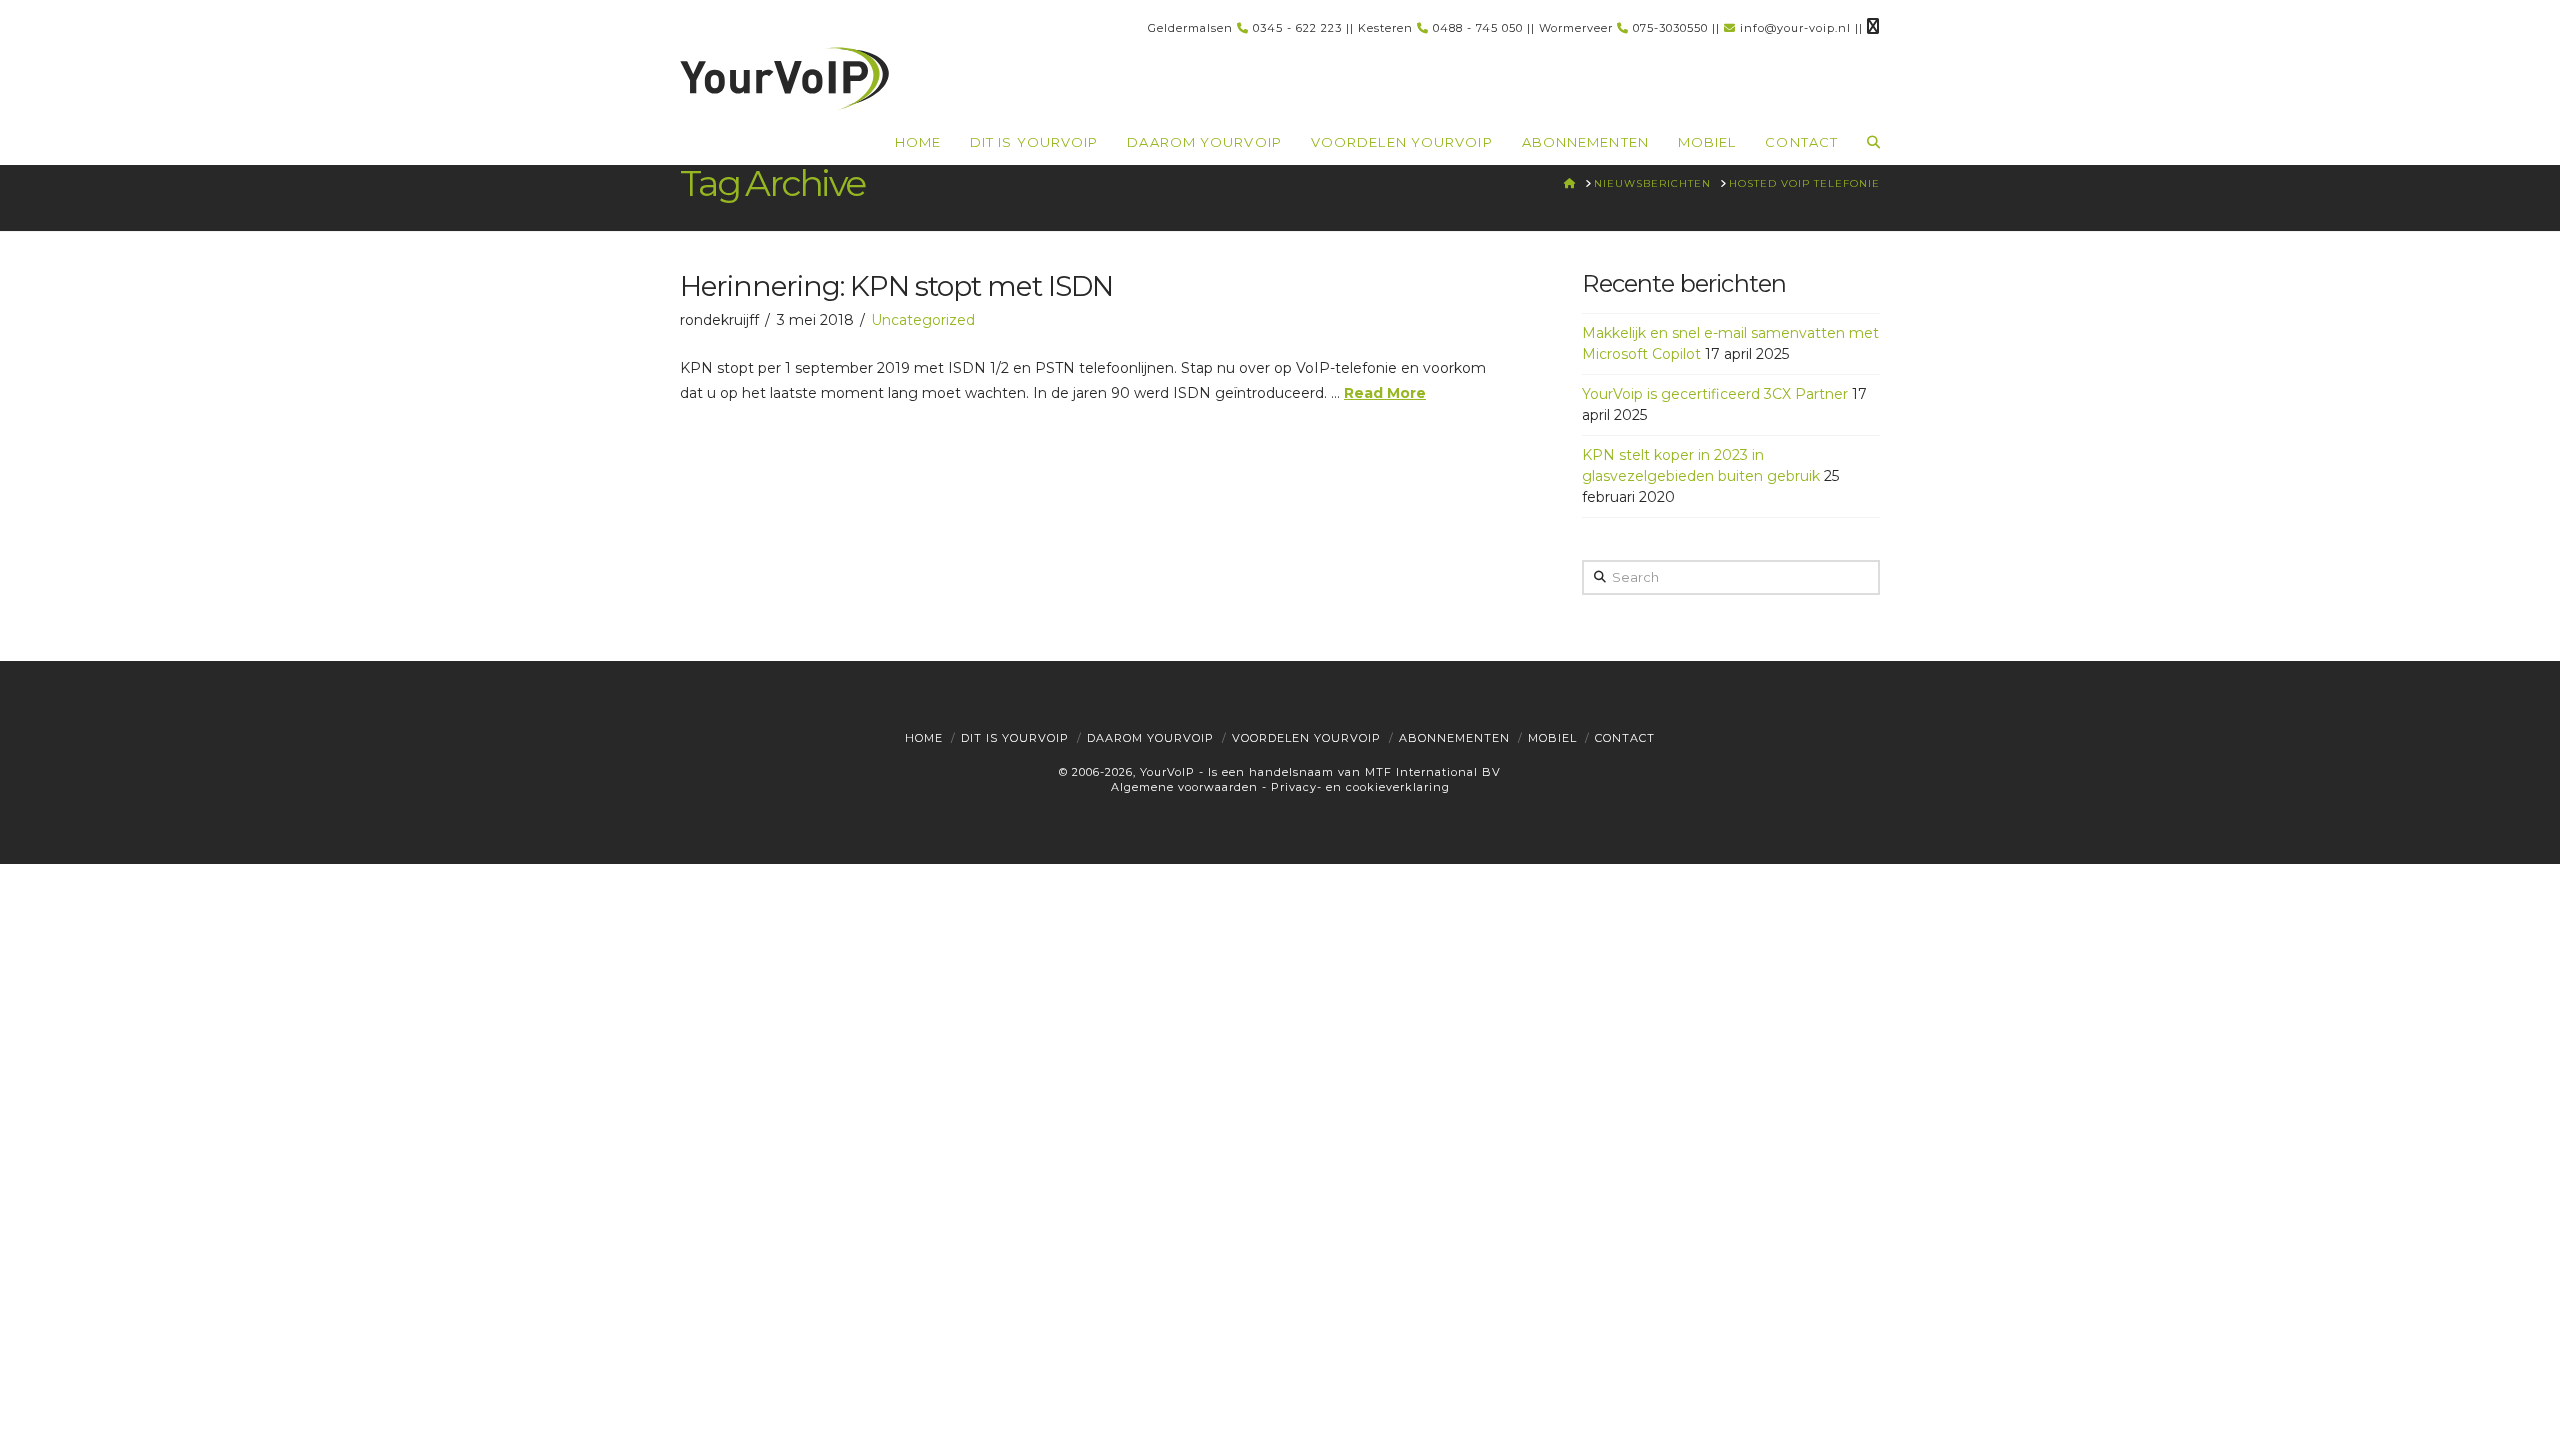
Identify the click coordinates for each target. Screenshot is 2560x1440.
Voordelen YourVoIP (1306, 738)
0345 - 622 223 (1297, 28)
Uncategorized (923, 320)
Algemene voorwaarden (1184, 787)
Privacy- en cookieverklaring (1360, 787)
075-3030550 (1670, 28)
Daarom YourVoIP (1150, 738)
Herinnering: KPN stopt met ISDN (896, 286)
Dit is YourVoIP (1015, 738)
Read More (1385, 393)
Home (924, 738)
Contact (1625, 738)
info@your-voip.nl (1795, 28)
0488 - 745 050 (1478, 28)
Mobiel (1552, 738)
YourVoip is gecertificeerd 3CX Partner (1715, 394)
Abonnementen (1454, 738)
